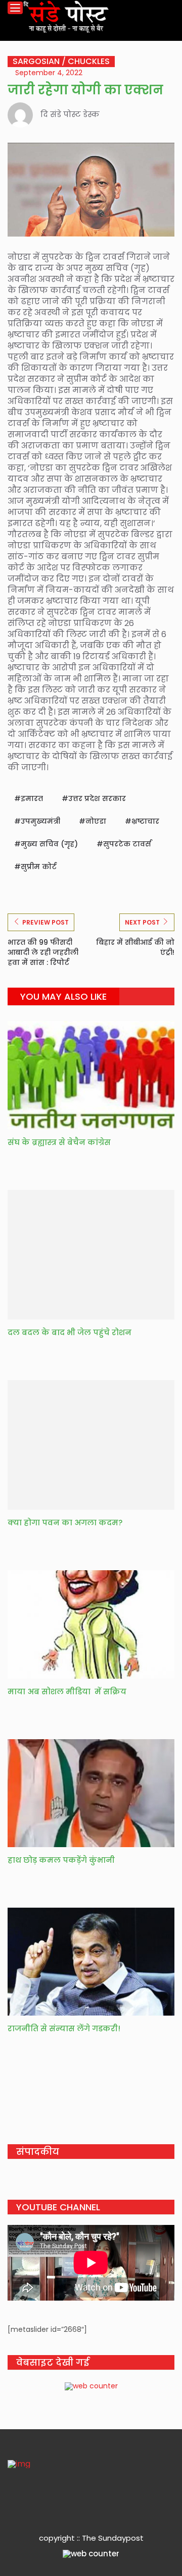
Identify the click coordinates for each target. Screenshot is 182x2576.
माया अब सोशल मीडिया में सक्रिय (67, 1692)
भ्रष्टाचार (145, 821)
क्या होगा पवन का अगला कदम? (65, 1523)
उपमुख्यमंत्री (40, 821)
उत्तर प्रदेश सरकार (97, 798)
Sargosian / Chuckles (61, 62)
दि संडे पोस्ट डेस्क (70, 114)
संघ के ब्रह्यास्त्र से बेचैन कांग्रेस (59, 1142)
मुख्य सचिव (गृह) (49, 844)
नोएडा (96, 821)
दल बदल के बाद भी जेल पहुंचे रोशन (70, 1332)
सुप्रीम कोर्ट (39, 867)
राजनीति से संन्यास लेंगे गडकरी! (64, 2028)
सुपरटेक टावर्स (127, 844)
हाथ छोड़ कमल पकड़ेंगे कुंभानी (61, 1860)
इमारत (32, 798)
